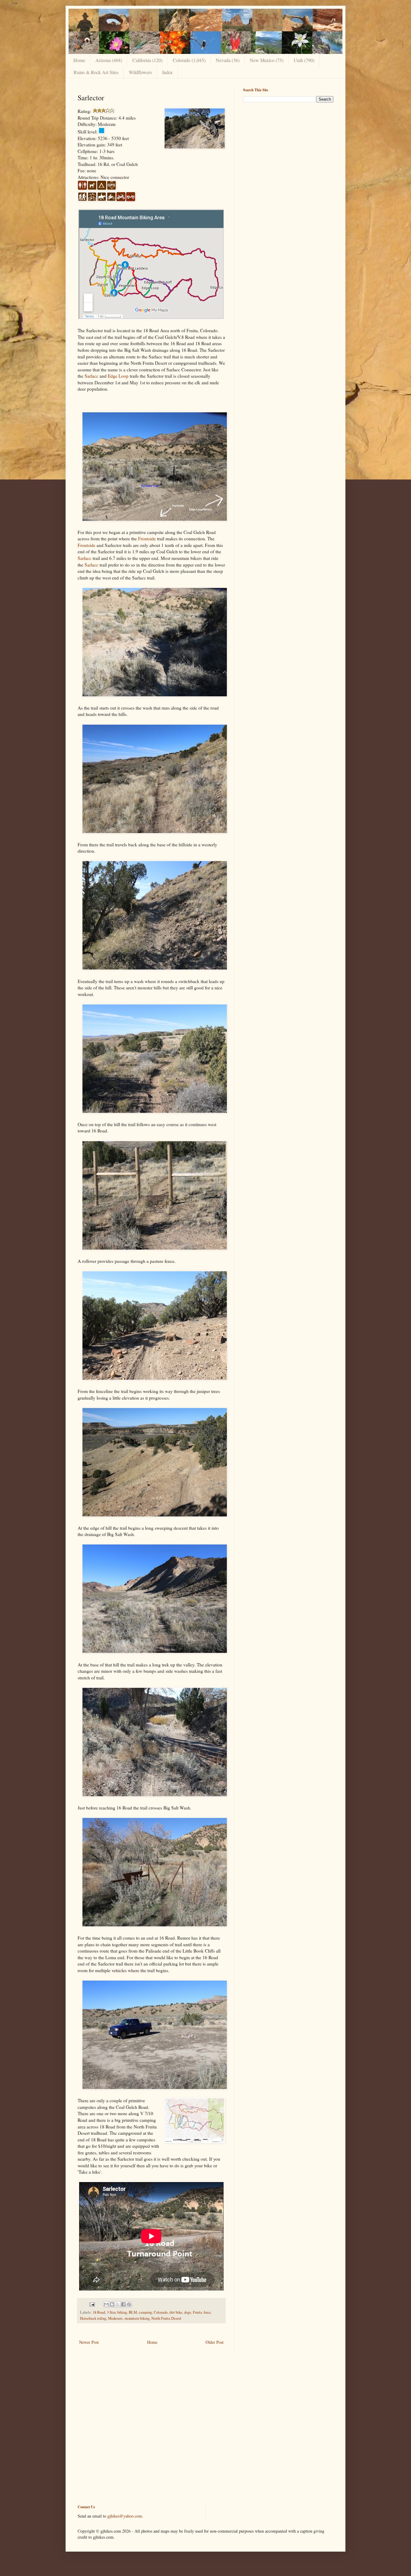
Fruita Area (202, 2312)
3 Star (111, 2312)
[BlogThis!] (112, 2304)
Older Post (215, 2342)
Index (167, 72)
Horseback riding (93, 2318)
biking (122, 2312)
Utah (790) (304, 60)
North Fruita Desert (166, 2318)
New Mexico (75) (267, 60)
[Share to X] (118, 2304)
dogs (188, 2312)
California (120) (147, 60)
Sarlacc (91, 376)
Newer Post (89, 2342)
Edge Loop (118, 376)
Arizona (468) (109, 60)
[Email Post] (92, 2304)
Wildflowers (140, 72)
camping (145, 2312)
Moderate (115, 2318)
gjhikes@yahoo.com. (125, 2516)
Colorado (161, 2312)
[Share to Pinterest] (129, 2304)
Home (79, 60)
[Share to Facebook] (123, 2304)
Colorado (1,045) (189, 60)
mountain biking (137, 2318)
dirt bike (176, 2312)
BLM (133, 2312)
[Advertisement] (288, 149)
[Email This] (106, 2304)
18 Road (99, 2312)
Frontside (147, 539)
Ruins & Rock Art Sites (96, 72)
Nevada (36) (228, 60)
